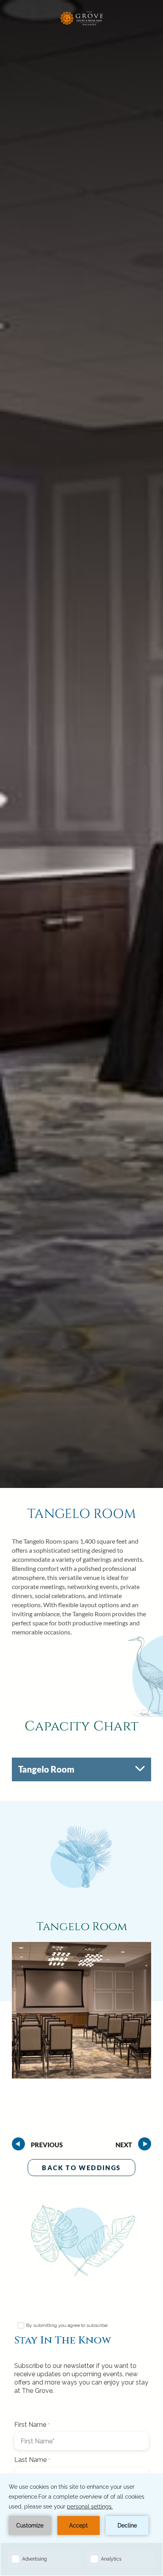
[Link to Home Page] (81, 25)
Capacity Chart (81, 1727)
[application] (81, 2525)
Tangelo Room (82, 1514)
